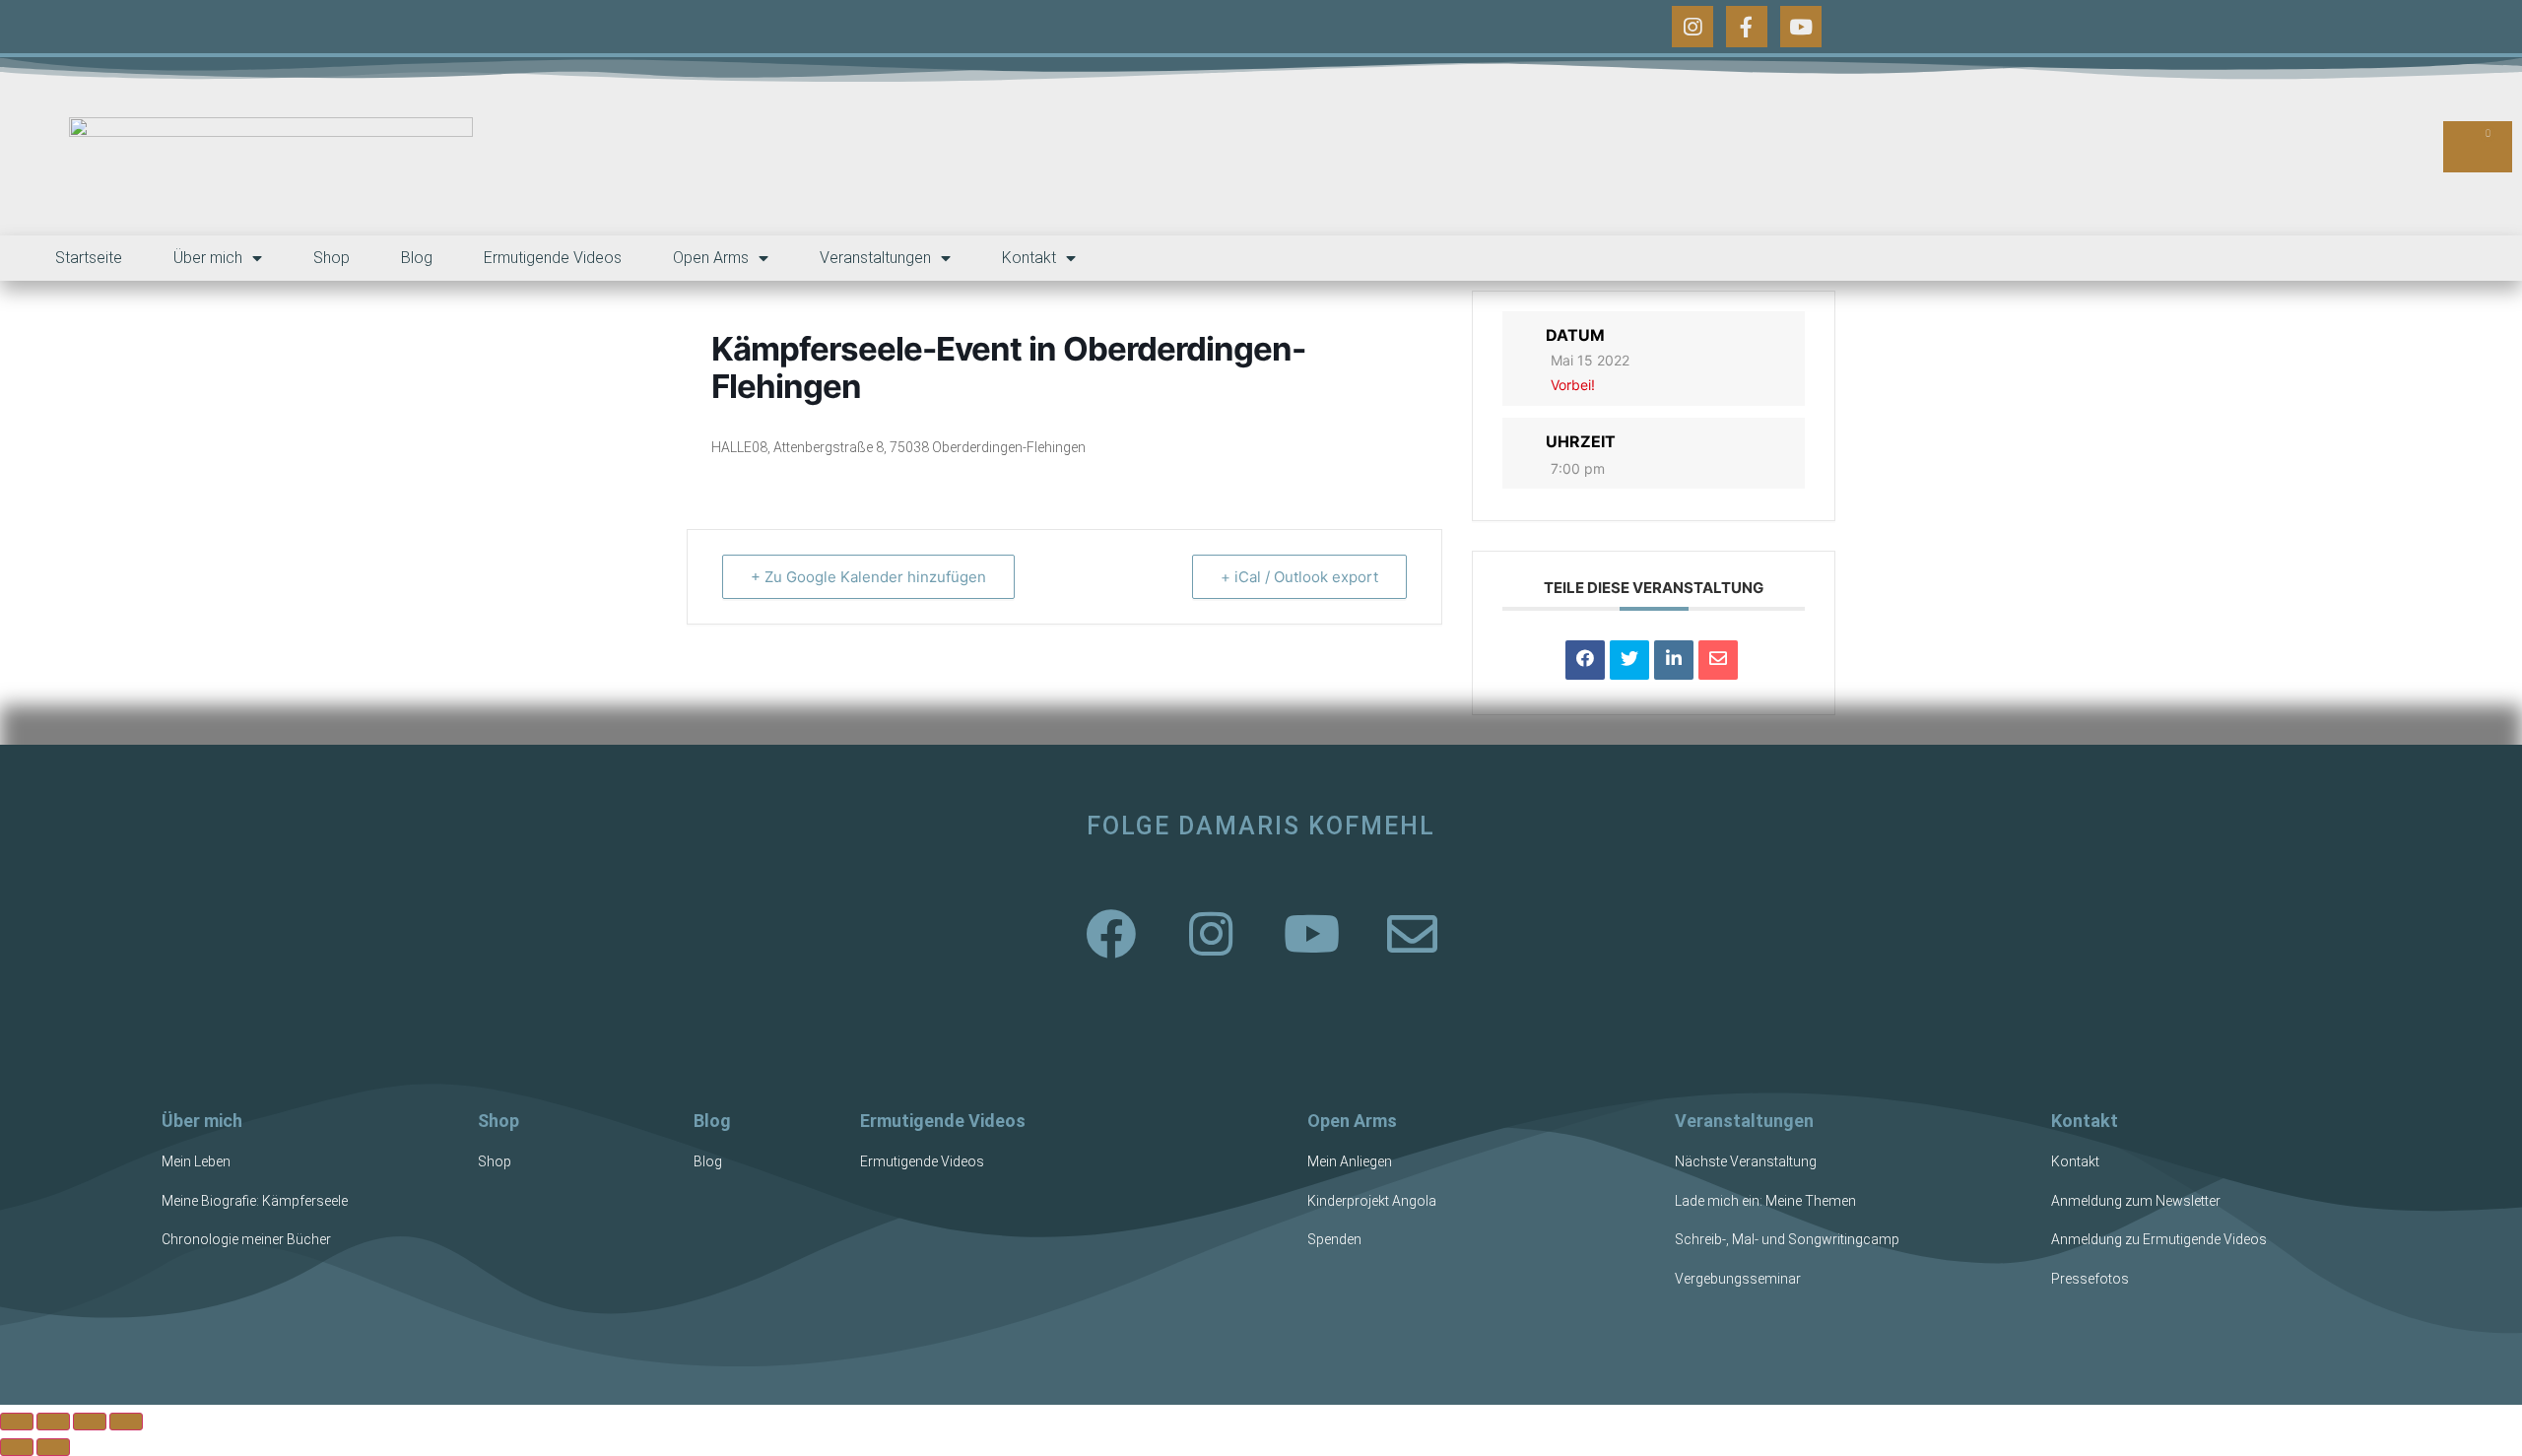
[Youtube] (1801, 27)
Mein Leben (196, 1161)
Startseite (89, 258)
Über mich (208, 258)
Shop (332, 258)
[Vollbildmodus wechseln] (53, 1422)
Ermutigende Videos (553, 258)
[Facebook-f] (1747, 27)
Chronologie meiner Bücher (246, 1239)
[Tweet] (1629, 660)
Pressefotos (2090, 1279)
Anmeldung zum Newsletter (2136, 1201)
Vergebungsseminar (1738, 1279)
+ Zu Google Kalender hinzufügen (868, 577)
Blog (417, 258)
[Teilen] (90, 1422)
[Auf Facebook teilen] (1585, 660)
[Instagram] (1692, 27)
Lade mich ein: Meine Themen (1765, 1201)
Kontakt (1029, 258)
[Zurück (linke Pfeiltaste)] (17, 1447)
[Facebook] (1110, 933)
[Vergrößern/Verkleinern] (17, 1422)
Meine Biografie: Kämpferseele (255, 1201)
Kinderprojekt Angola (1372, 1201)
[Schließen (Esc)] (126, 1422)
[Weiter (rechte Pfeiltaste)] (53, 1447)
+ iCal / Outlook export (1299, 577)
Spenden (1334, 1239)
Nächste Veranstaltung (1746, 1161)
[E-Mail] (1718, 660)
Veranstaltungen (875, 258)
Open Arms (711, 258)
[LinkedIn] (1674, 660)
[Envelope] (1412, 933)
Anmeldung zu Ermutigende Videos (2159, 1239)
